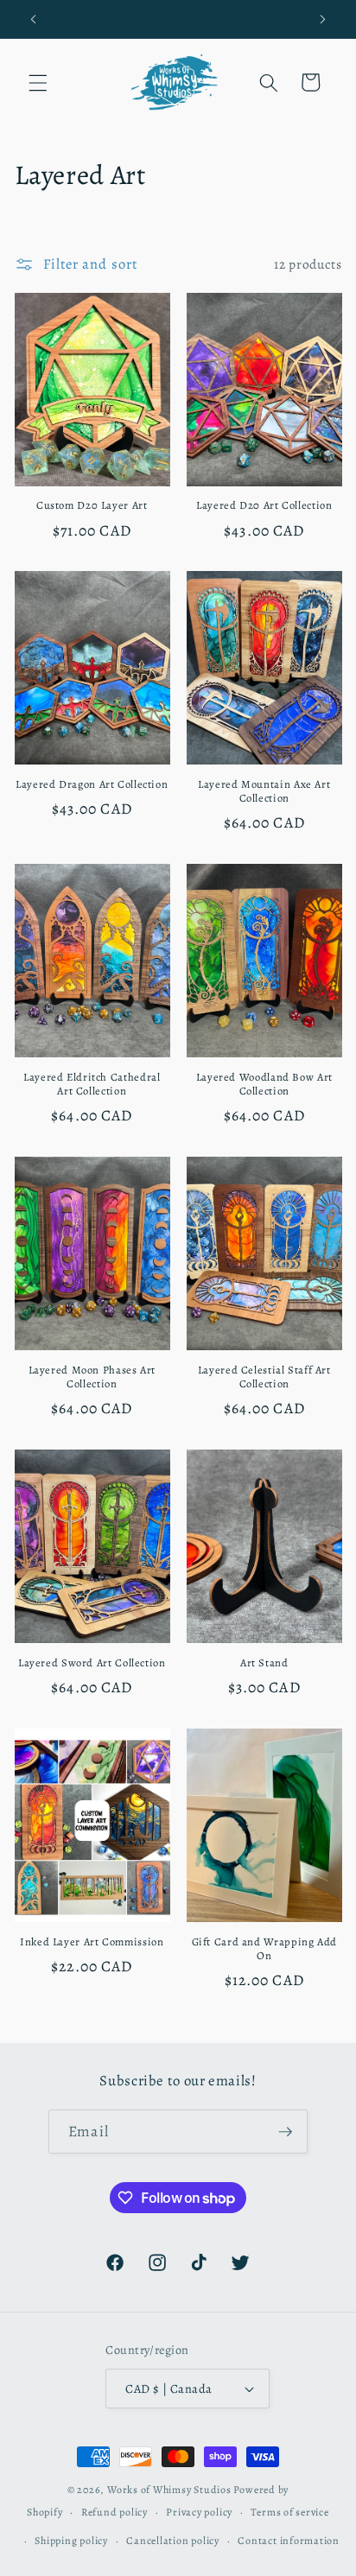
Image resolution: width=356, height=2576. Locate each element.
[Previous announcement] (34, 19)
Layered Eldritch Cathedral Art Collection (92, 1084)
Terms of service (289, 2512)
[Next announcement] (323, 19)
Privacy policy (199, 2512)
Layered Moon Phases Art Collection (92, 1377)
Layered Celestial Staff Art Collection (264, 1377)
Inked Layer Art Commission (92, 1942)
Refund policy (114, 2512)
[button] (38, 82)
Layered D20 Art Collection (264, 505)
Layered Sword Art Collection (92, 1663)
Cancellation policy (173, 2541)
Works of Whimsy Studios (169, 2490)
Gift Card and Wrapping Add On (264, 1949)
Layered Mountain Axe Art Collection (264, 791)
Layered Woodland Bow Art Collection (264, 1084)
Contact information (289, 2541)
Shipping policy (71, 2541)
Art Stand (264, 1663)
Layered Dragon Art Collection (92, 784)
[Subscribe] (285, 2132)
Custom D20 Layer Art (92, 505)
